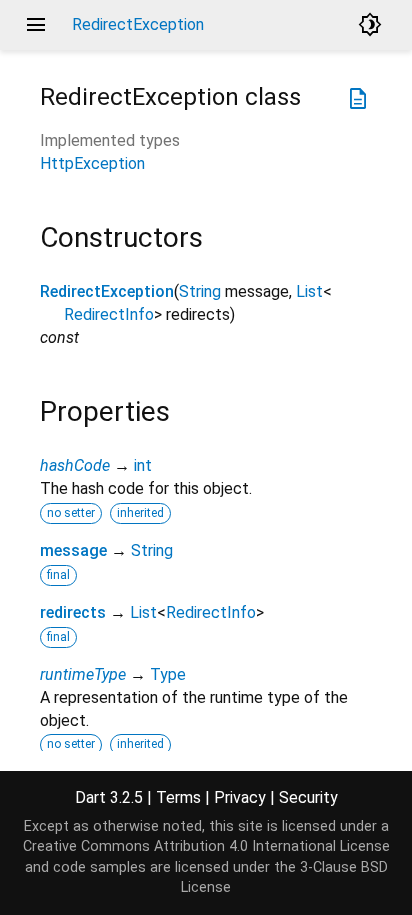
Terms (178, 797)
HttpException (92, 163)
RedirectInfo (109, 314)
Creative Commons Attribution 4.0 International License (206, 846)
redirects (73, 612)
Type (168, 674)
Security (308, 797)
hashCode (75, 465)
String (200, 291)
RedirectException (107, 291)
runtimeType (83, 674)
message (73, 550)
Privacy (240, 797)
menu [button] (36, 25)
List (309, 291)
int (143, 465)
